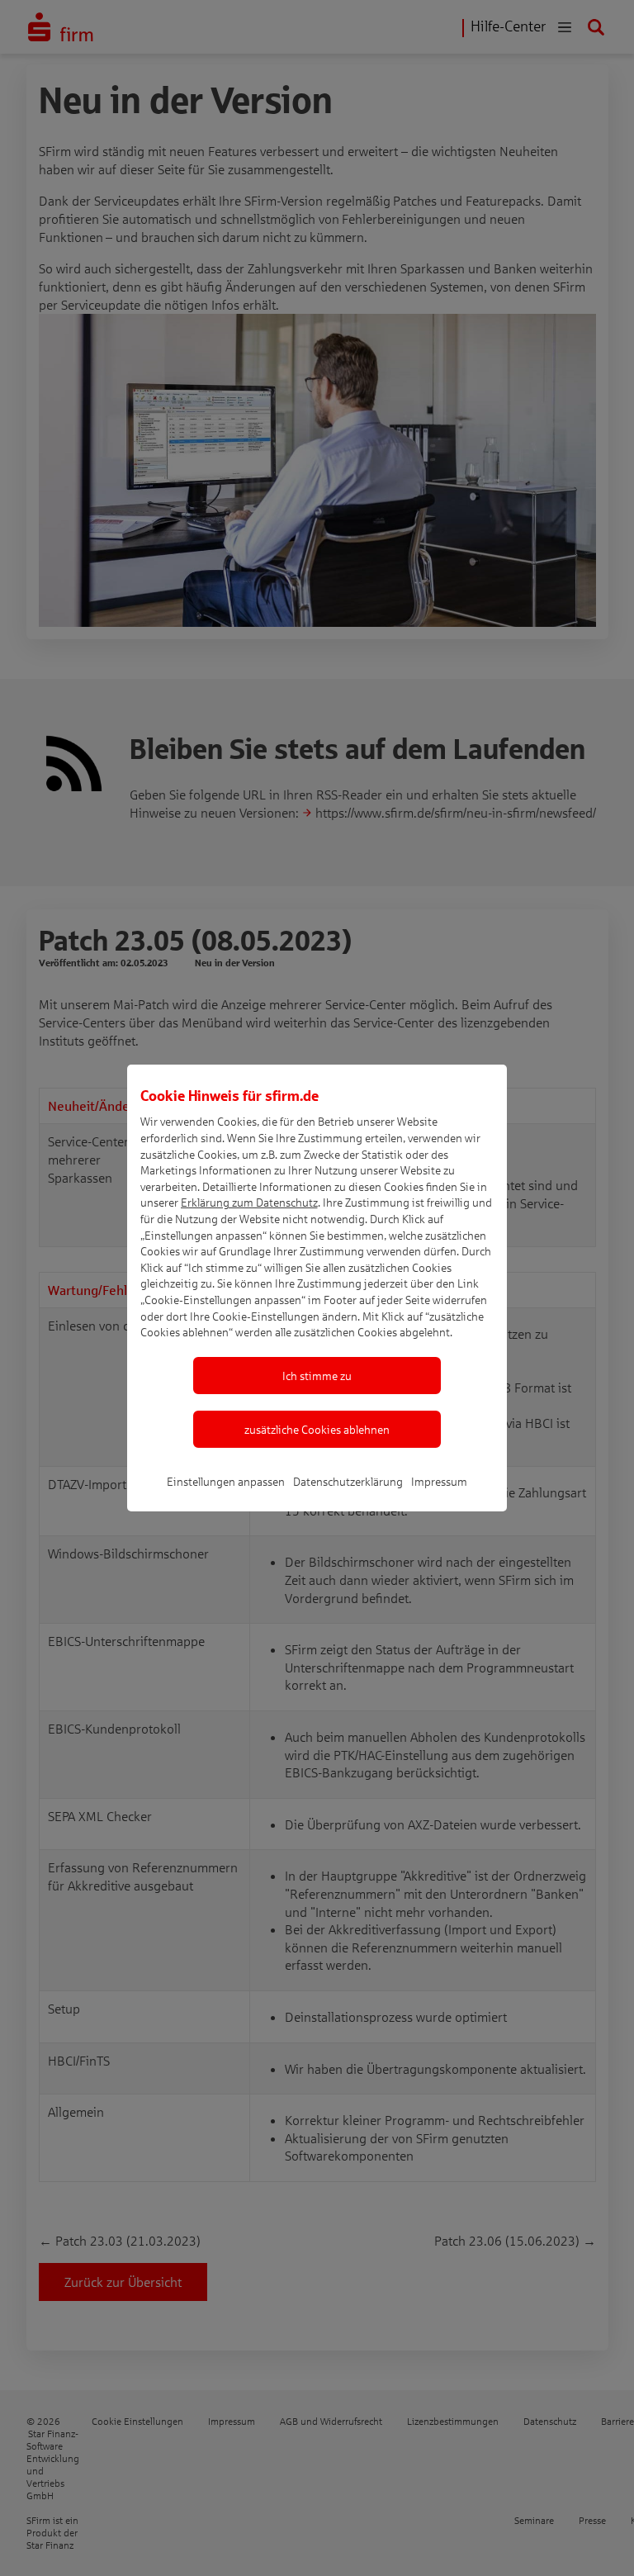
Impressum (439, 1481)
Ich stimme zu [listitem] (317, 1376)
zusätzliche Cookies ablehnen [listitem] (317, 1429)
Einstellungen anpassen (226, 1481)
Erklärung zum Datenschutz (249, 1202)
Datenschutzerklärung (348, 1481)
